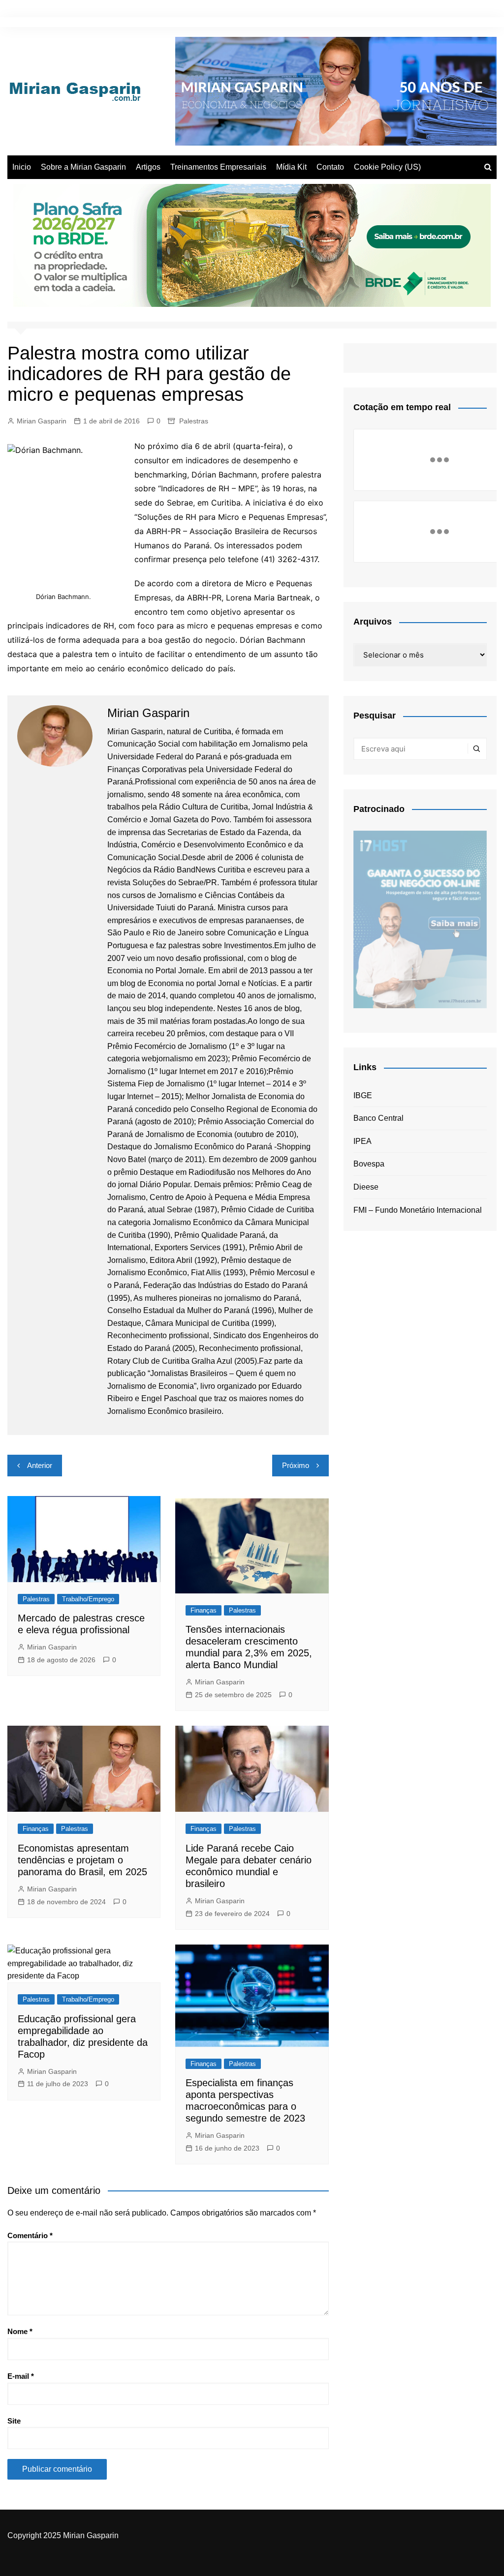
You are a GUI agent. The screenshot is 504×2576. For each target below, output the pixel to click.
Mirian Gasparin (42, 421)
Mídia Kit (291, 167)
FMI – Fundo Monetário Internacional (418, 1210)
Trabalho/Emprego (88, 1599)
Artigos (148, 167)
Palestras (194, 421)
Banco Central (378, 1118)
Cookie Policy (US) (387, 167)
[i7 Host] (420, 919)
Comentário (30, 2235)
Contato (330, 167)
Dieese (366, 1187)
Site (14, 2421)
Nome (20, 2331)
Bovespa (369, 1164)
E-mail (21, 2376)
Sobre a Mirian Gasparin (83, 167)
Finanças (204, 1610)
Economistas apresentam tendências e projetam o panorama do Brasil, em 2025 (82, 1860)
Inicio (22, 167)
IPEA (362, 1141)
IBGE (363, 1095)
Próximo (296, 1465)
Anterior (40, 1465)
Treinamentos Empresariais (218, 167)
